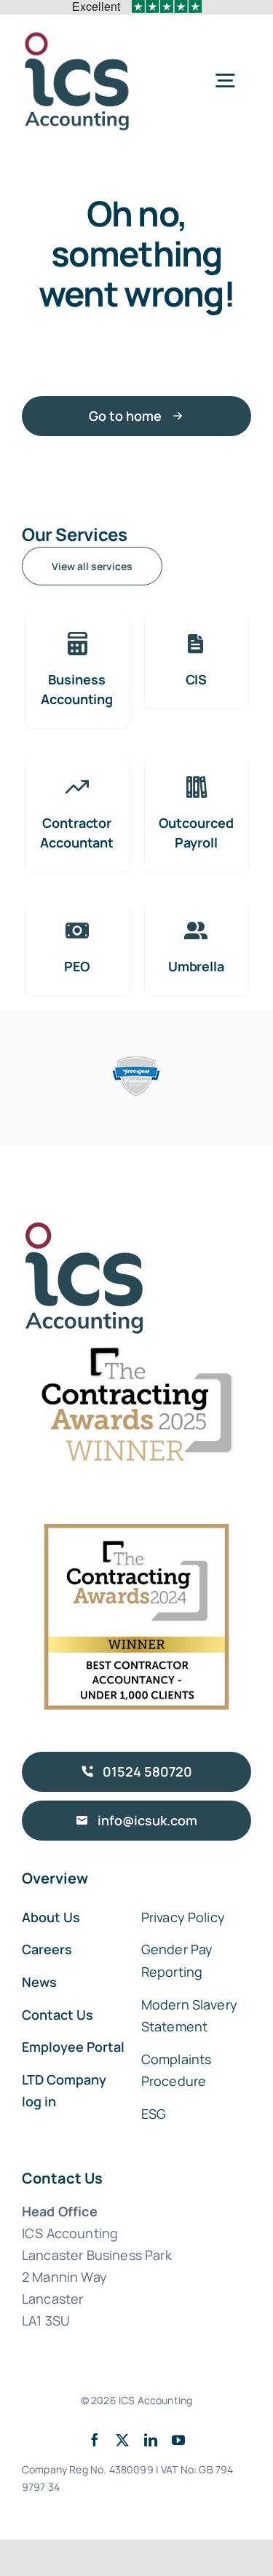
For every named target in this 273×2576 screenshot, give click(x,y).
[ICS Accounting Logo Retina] (77, 36)
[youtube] (178, 2440)
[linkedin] (151, 2440)
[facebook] (95, 2440)
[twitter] (122, 2440)
